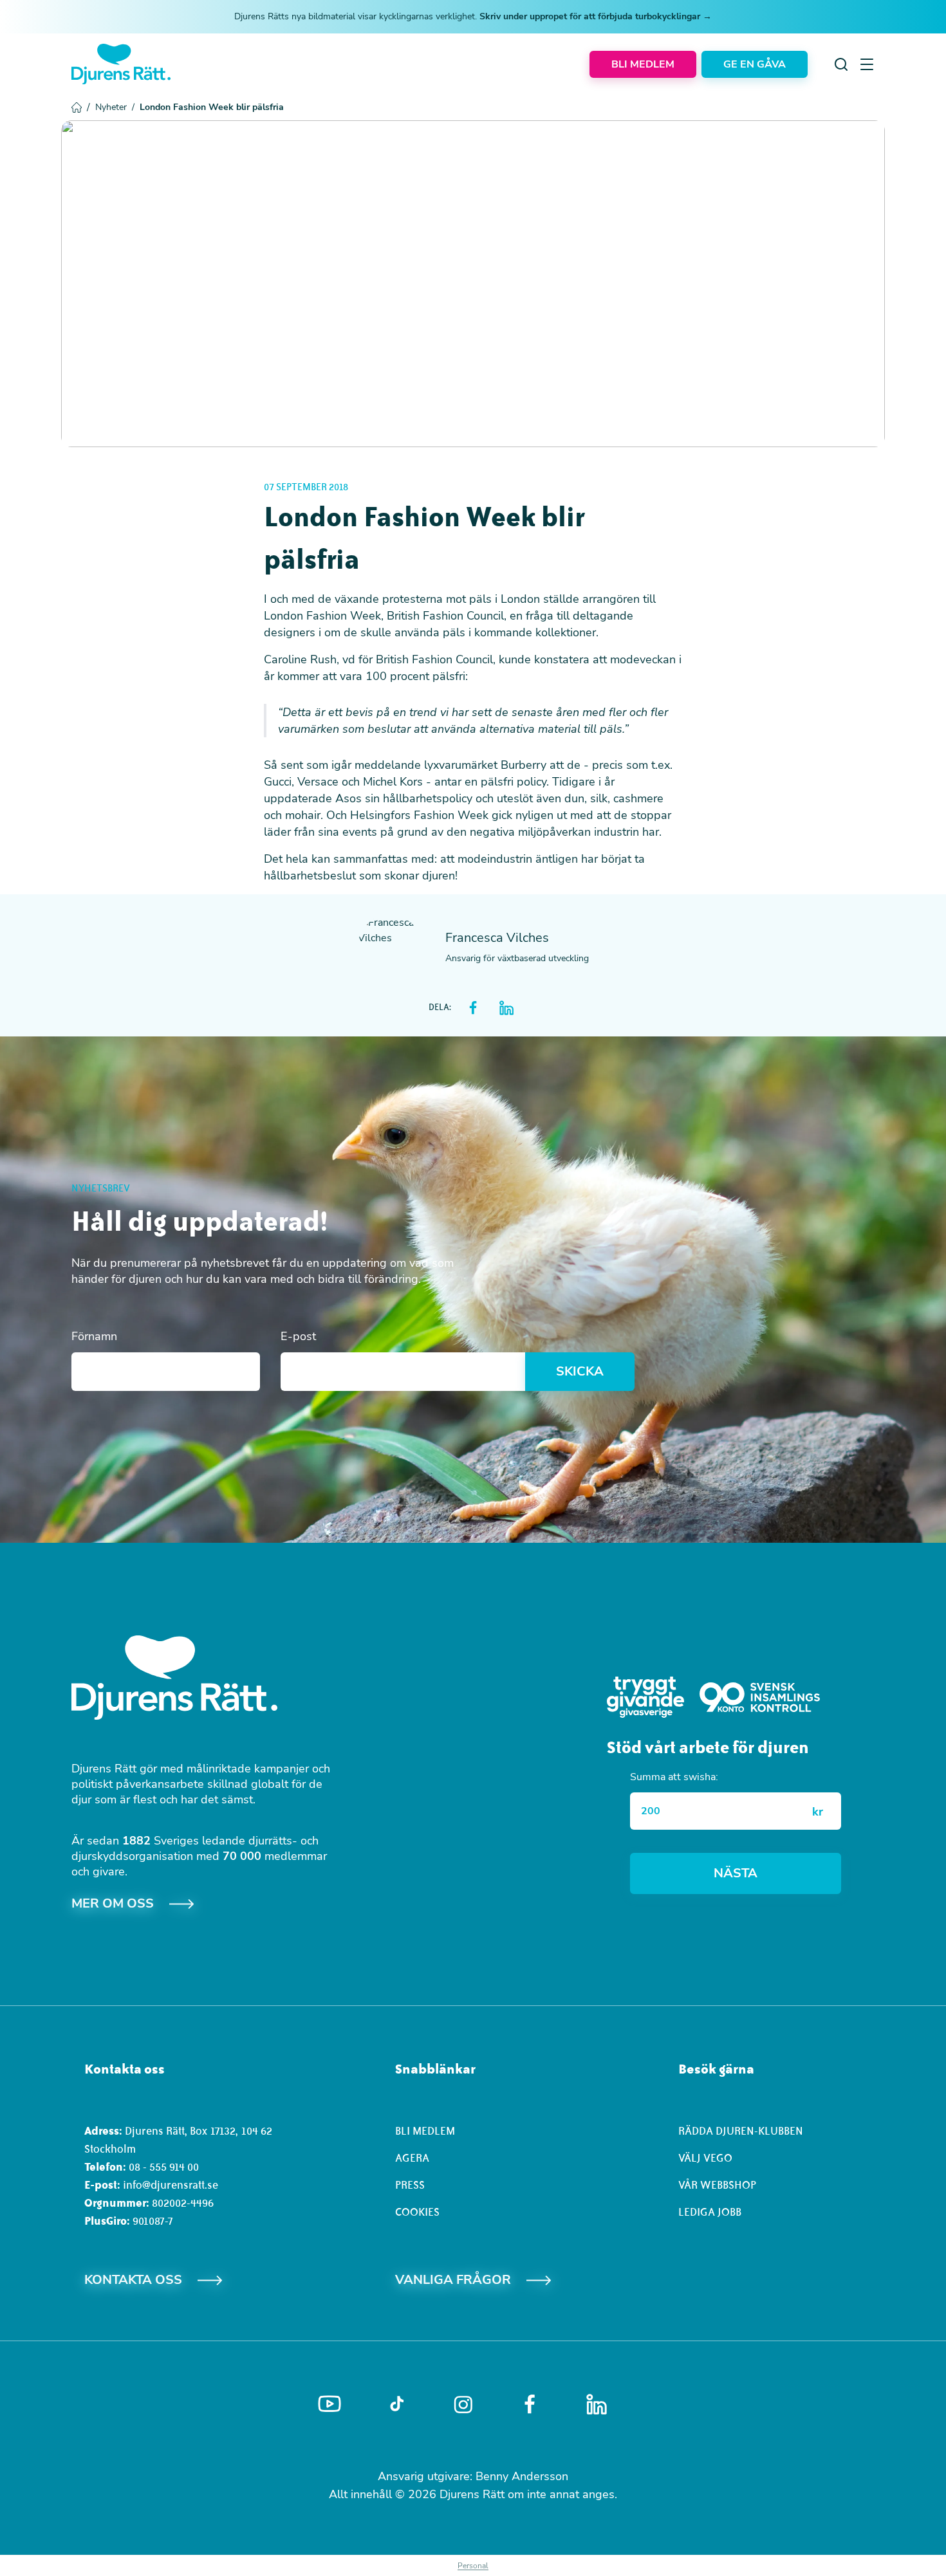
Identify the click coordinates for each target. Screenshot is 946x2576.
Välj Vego (705, 2158)
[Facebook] (530, 2404)
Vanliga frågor (453, 2280)
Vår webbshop (717, 2185)
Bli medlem (425, 2131)
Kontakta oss (133, 2280)
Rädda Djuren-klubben (741, 2131)
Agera (412, 2158)
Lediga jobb (710, 2212)
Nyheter (115, 107)
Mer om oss (113, 1903)
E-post (298, 1336)
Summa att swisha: (674, 1777)
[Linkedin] (597, 2404)
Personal (473, 2566)
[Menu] (867, 64)
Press (410, 2185)
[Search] (841, 64)
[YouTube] (329, 2404)
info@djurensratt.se (171, 2185)
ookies (421, 2212)
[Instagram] (463, 2405)
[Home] (121, 64)
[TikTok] (397, 2404)
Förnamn (94, 1336)
